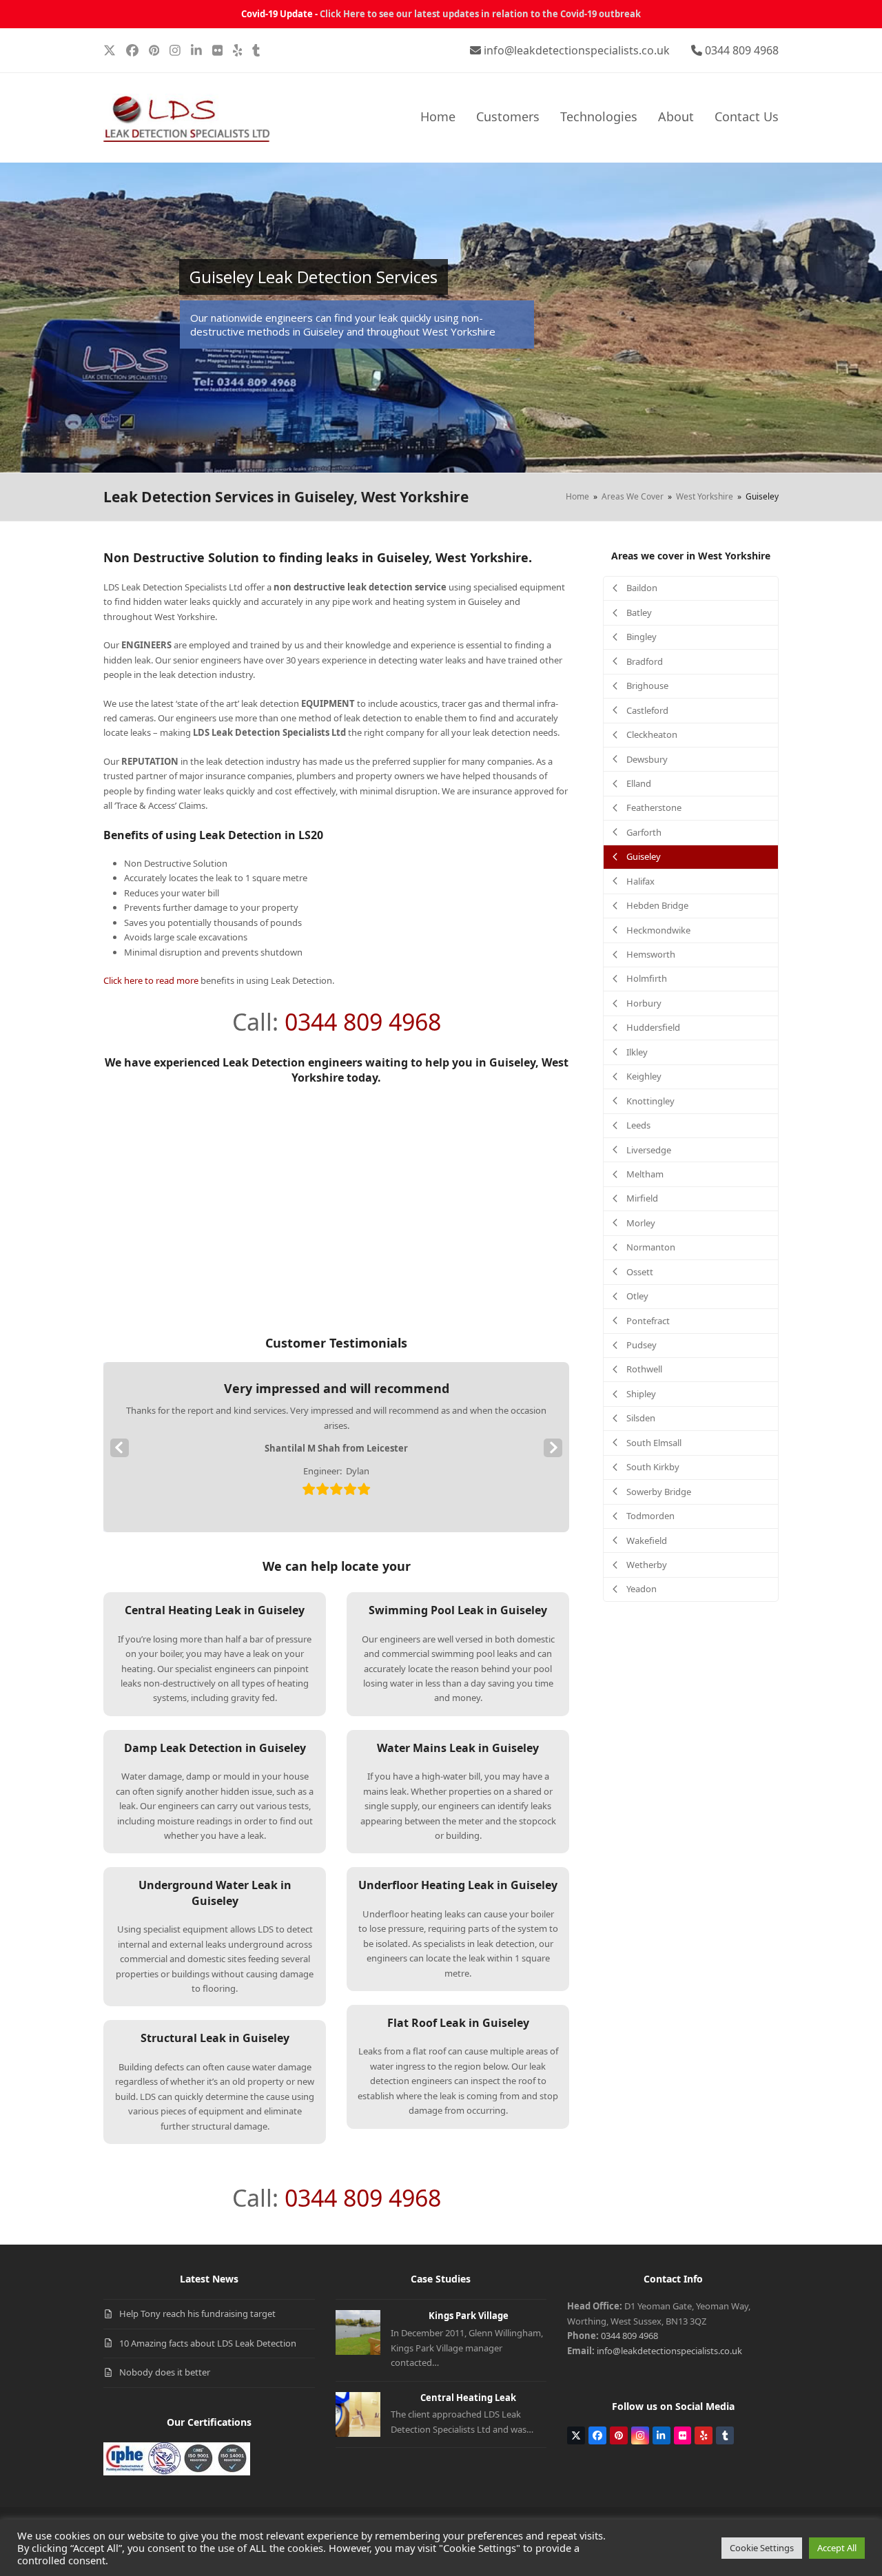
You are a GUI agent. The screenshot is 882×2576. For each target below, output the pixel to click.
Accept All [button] (837, 2548)
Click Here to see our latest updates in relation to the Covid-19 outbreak (480, 14)
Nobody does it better (165, 2372)
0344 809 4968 (742, 50)
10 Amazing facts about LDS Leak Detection (208, 2343)
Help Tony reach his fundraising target (197, 2314)
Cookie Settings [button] (762, 2548)
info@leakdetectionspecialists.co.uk (577, 50)
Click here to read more (151, 980)
